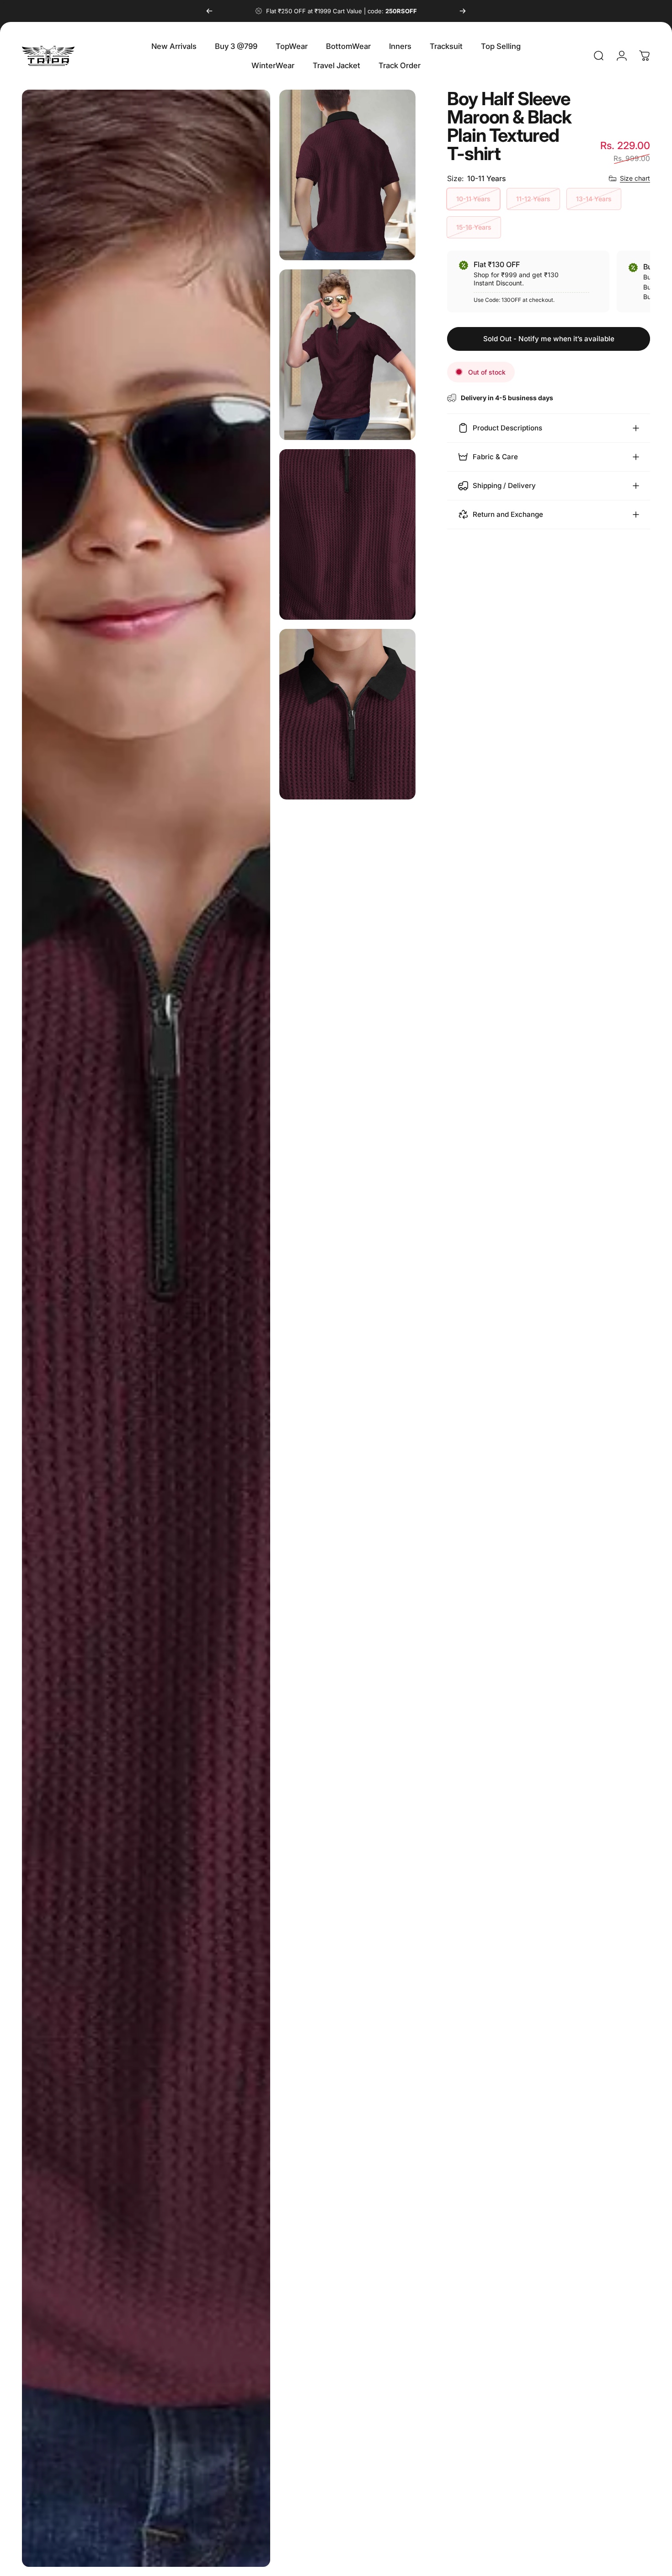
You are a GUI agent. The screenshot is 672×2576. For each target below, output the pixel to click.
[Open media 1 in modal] (146, 1328)
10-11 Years (473, 199)
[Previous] (209, 11)
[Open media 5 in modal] (347, 714)
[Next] (463, 11)
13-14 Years (594, 199)
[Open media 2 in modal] (347, 175)
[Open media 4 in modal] (347, 534)
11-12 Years (533, 199)
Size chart (635, 178)
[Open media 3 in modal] (347, 355)
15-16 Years (474, 227)
